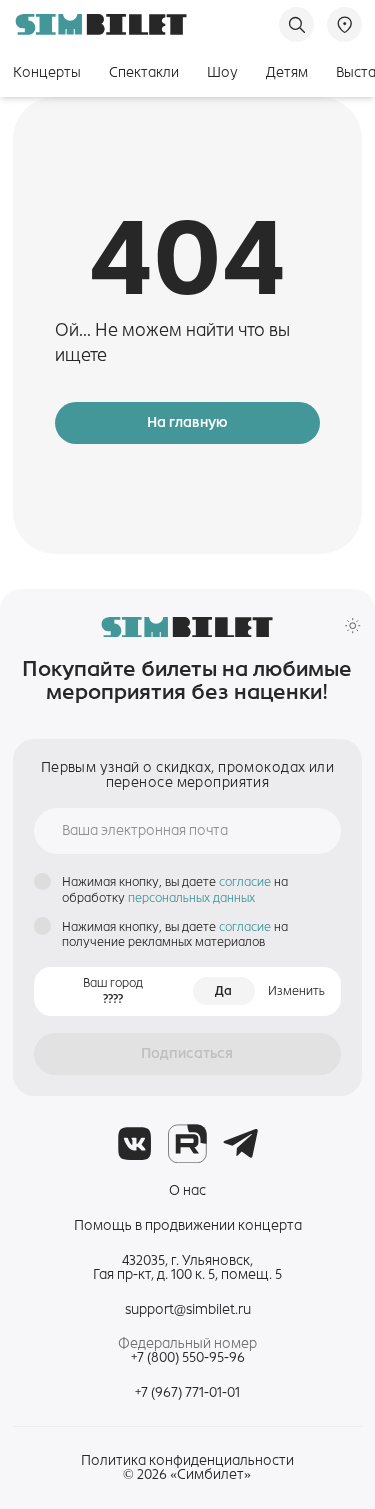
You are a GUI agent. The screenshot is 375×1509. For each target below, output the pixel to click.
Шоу (222, 72)
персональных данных (191, 897)
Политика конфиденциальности (187, 1461)
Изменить (296, 990)
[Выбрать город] (344, 24)
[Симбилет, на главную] (101, 24)
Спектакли (144, 72)
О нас (187, 1190)
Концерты (47, 72)
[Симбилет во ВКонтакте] (134, 1143)
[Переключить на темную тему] (352, 625)
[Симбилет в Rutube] (187, 1143)
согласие (246, 881)
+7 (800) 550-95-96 (188, 1358)
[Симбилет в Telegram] (240, 1143)
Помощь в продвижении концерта (188, 1225)
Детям (287, 72)
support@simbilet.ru (188, 1309)
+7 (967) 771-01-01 (187, 1392)
